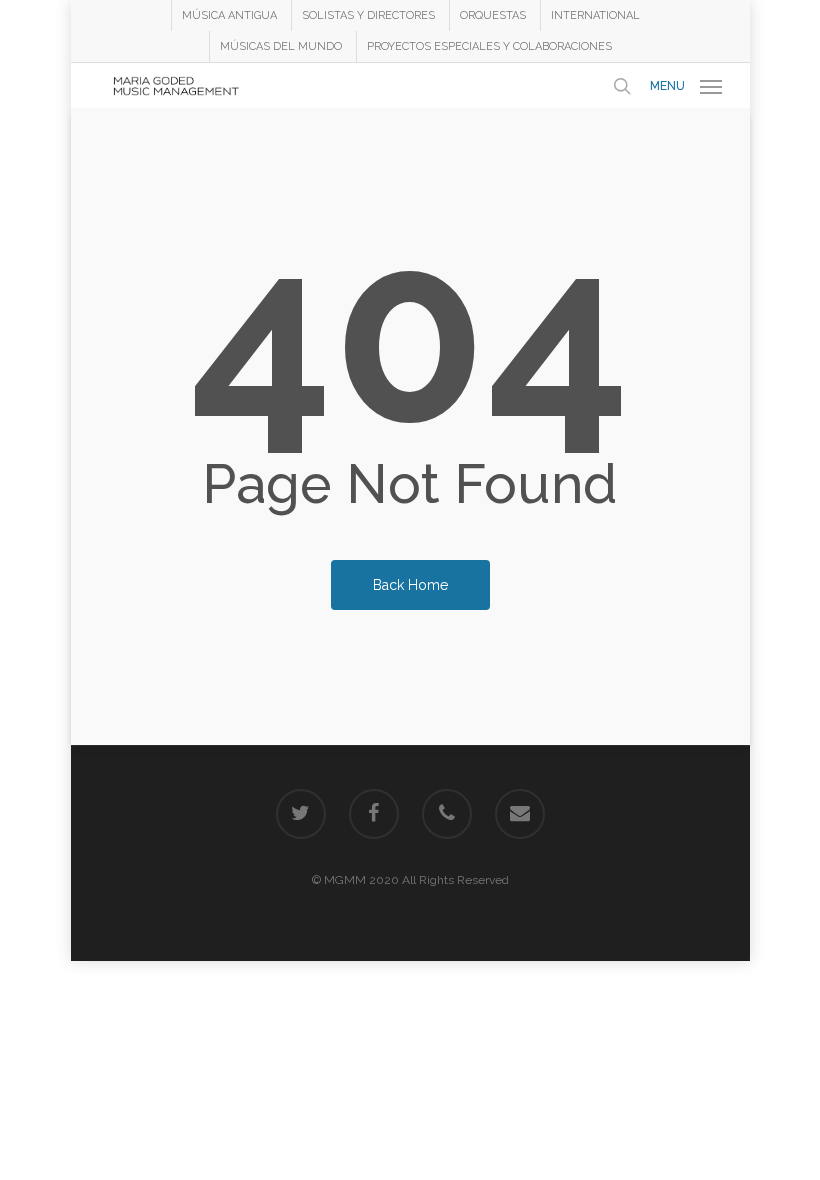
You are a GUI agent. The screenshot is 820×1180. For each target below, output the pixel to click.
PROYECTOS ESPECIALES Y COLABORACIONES (489, 46)
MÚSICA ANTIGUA (229, 15)
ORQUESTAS (493, 15)
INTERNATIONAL (595, 15)
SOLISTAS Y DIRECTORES (368, 15)
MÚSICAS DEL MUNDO (281, 46)
